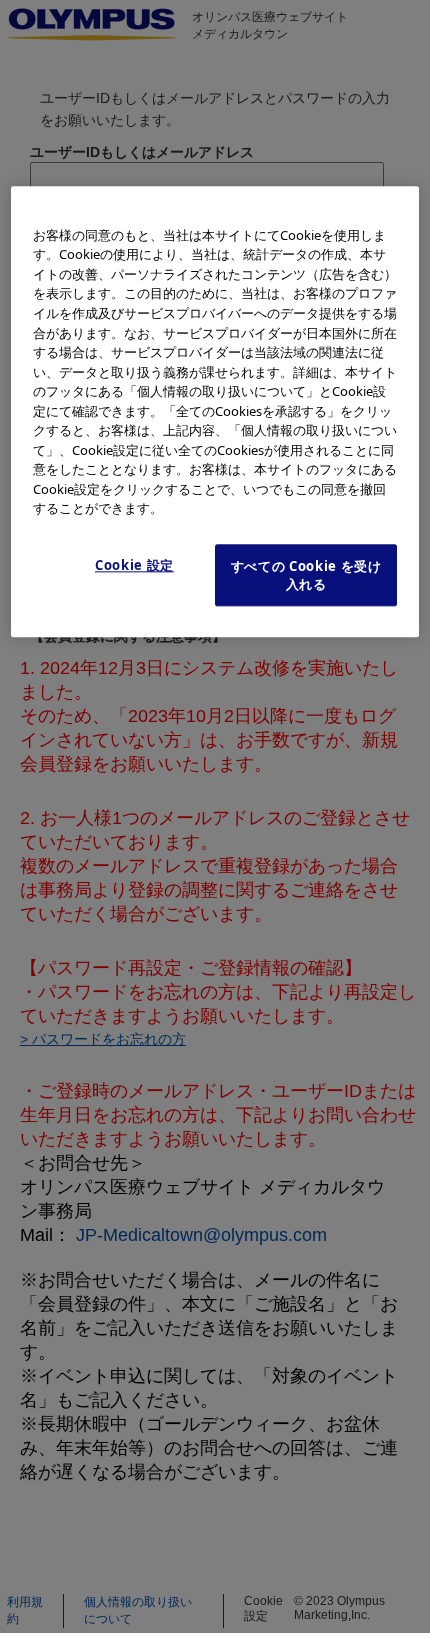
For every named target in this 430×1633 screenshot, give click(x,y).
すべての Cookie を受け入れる (306, 575)
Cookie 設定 (134, 565)
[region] (215, 411)
